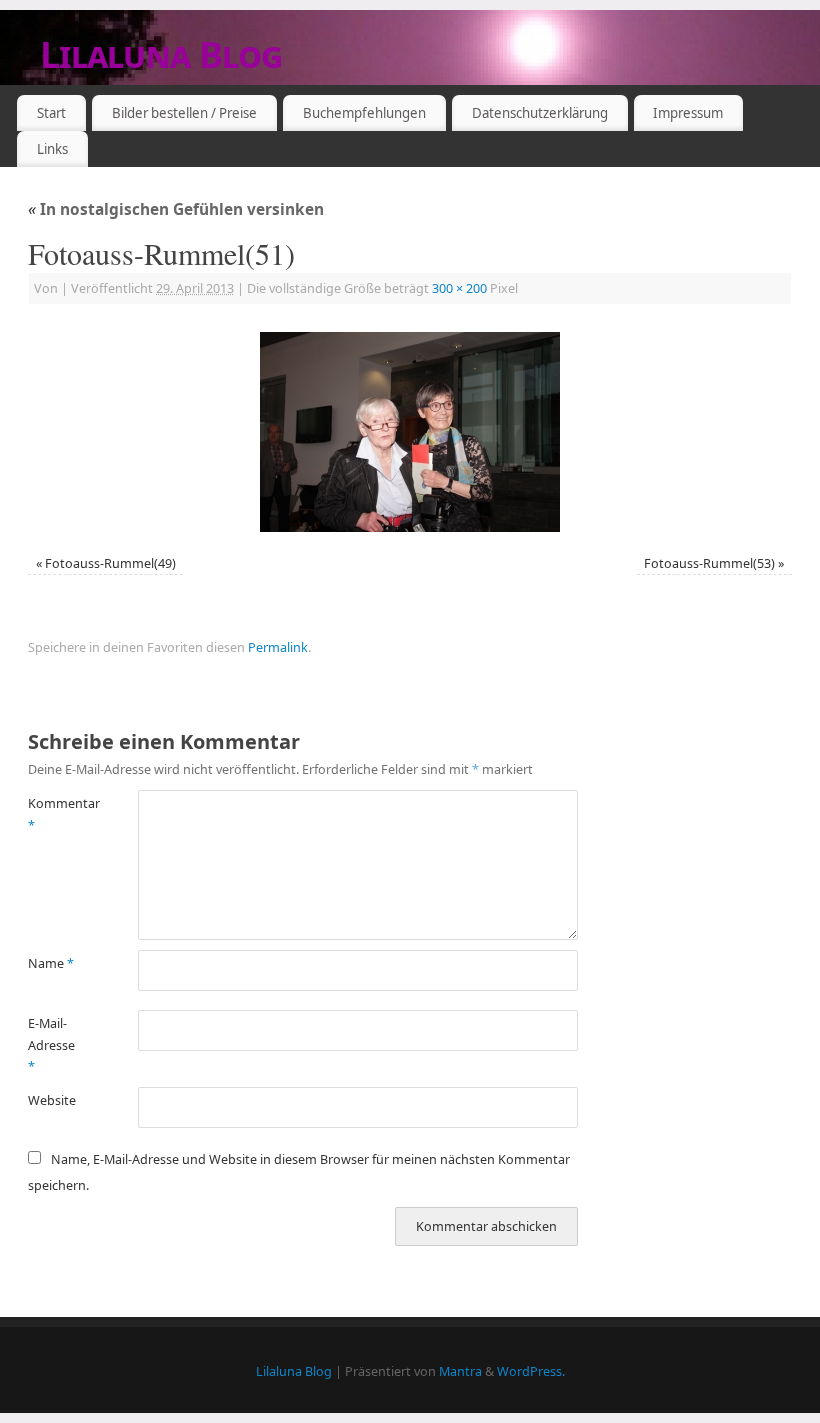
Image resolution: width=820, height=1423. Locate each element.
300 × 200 (459, 288)
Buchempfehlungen (364, 113)
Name (51, 963)
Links (52, 149)
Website (52, 1100)
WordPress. (531, 1371)
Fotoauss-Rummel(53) (709, 563)
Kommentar (55, 814)
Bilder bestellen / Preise (184, 113)
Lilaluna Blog (161, 54)
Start (51, 113)
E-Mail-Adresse (51, 1045)
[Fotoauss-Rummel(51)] (410, 432)
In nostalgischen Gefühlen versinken (176, 209)
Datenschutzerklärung (540, 113)
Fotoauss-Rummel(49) (110, 563)
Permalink (278, 647)
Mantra (460, 1371)
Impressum (688, 113)
